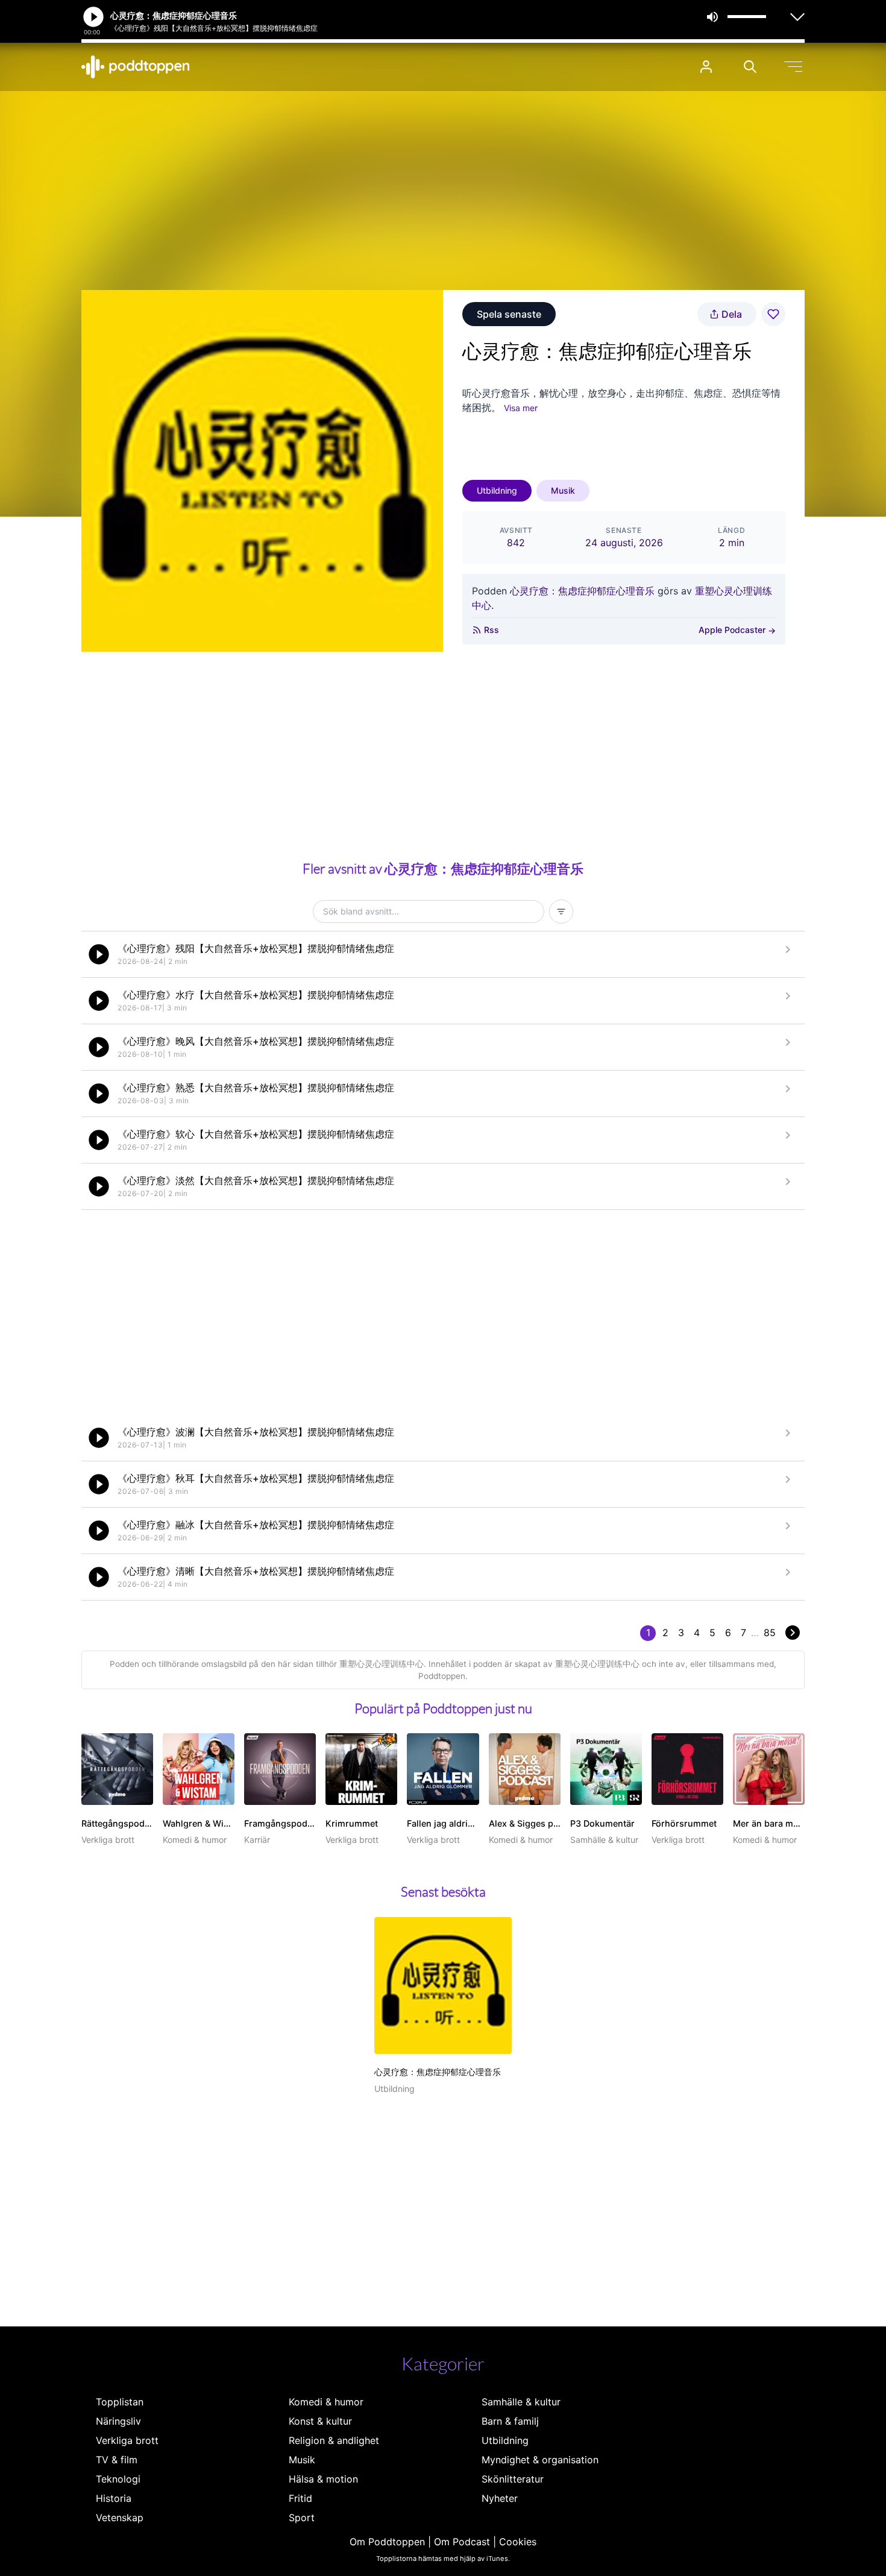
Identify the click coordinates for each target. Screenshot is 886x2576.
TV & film (117, 2460)
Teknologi (118, 2479)
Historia (114, 2498)
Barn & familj (510, 2421)
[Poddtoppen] (136, 67)
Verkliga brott (127, 2440)
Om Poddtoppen (387, 2542)
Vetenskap (120, 2518)
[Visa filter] (561, 912)
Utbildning (497, 490)
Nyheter (500, 2498)
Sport (302, 2518)
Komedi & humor (326, 2402)
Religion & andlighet (334, 2440)
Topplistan (120, 2402)
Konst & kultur (320, 2421)
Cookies (518, 2542)
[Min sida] (706, 67)
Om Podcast (462, 2542)
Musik (563, 490)
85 (770, 1633)
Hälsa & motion (323, 2479)
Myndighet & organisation (540, 2460)
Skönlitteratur (513, 2479)
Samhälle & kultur (521, 2402)
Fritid (300, 2498)
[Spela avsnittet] (99, 954)
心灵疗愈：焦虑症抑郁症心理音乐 (582, 591)
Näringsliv (118, 2421)
